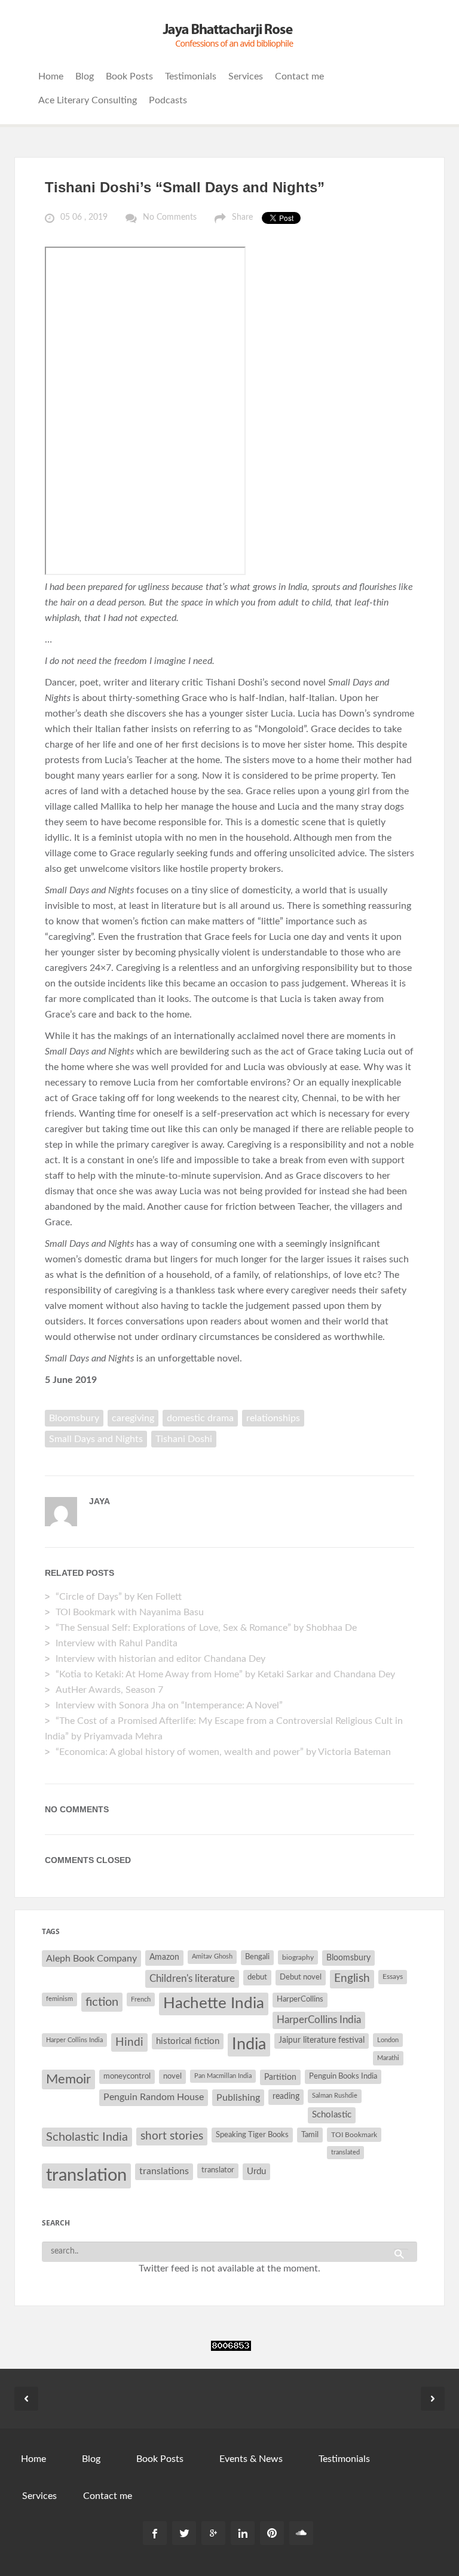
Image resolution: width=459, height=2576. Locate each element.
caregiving (133, 1418)
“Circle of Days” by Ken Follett (119, 1597)
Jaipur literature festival (322, 2040)
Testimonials (191, 76)
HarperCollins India (319, 2020)
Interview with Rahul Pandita (117, 1643)
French (141, 1999)
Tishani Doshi (184, 1439)
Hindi (129, 2042)
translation (86, 2175)
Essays (393, 1976)
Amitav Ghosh (212, 1956)
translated (345, 2152)
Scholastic (332, 2115)
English (352, 1979)
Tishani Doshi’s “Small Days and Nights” (185, 187)
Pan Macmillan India (223, 2076)
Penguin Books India (343, 2077)
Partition (280, 2077)
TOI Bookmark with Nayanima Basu (130, 1612)
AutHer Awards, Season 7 (109, 1690)
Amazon (164, 1957)
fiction (102, 2002)
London (388, 2040)
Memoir (68, 2079)
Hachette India (214, 2003)
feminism (59, 1999)
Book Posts (129, 76)
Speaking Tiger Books (252, 2135)
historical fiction (188, 2041)
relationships (273, 1418)
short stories (172, 2136)
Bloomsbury (74, 1418)
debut (257, 1977)
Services (246, 76)
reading (286, 2097)
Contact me (299, 76)
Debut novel (301, 1977)
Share (242, 217)
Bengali (257, 1957)
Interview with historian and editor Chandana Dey (160, 1659)
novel (172, 2077)
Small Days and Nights (96, 1439)
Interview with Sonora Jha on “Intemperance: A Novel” (169, 1705)
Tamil (310, 2135)
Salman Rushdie (335, 2096)
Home (51, 76)
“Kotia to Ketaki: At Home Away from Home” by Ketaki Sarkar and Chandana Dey (225, 1674)
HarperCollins (300, 1999)
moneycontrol (127, 2077)
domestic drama (200, 1418)
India (249, 2045)
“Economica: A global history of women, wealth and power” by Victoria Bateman (223, 1752)
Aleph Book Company (91, 1959)
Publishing (238, 2098)
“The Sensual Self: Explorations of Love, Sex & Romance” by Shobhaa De (206, 1628)
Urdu (256, 2171)
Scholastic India (87, 2137)
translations (164, 2171)
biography (298, 1957)
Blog (85, 76)
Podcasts (168, 100)
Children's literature (192, 1979)
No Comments (170, 217)
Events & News (251, 2459)
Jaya (100, 1501)
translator (218, 2170)
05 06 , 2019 (84, 217)
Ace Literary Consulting (88, 100)
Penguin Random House (154, 2097)
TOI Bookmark (354, 2135)
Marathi (388, 2058)
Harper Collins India (74, 2040)
